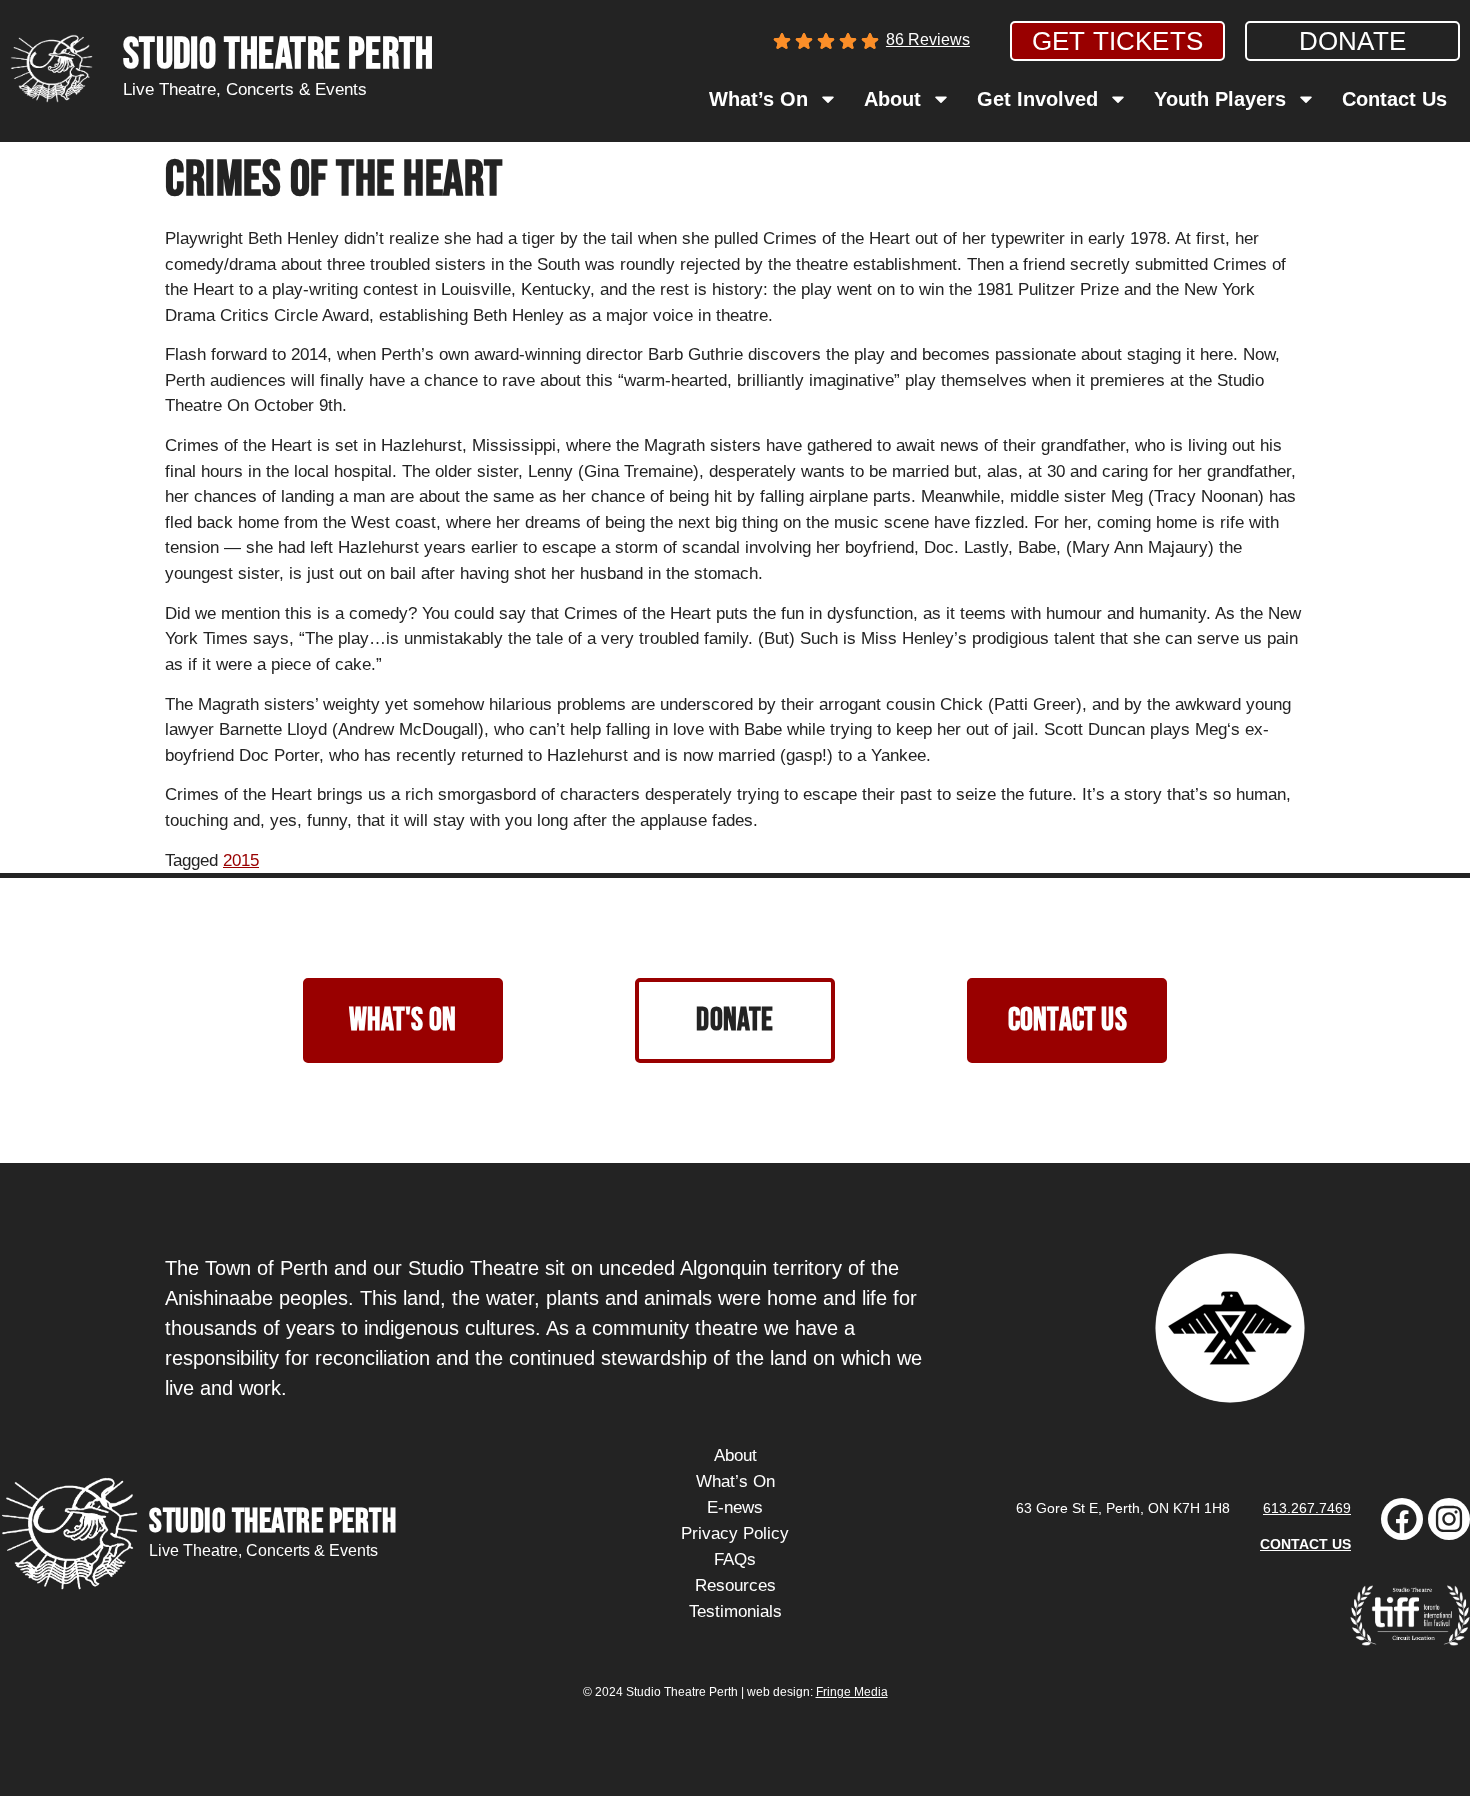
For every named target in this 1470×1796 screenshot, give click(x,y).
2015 (241, 860)
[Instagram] (1449, 1519)
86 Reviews (928, 39)
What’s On (758, 99)
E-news (735, 1507)
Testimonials (735, 1611)
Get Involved (1037, 99)
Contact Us (1394, 99)
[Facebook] (1402, 1519)
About (892, 99)
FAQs (735, 1559)
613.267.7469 (1307, 1508)
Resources (735, 1585)
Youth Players (1220, 99)
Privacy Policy (735, 1533)
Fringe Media (852, 1692)
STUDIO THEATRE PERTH (278, 55)
